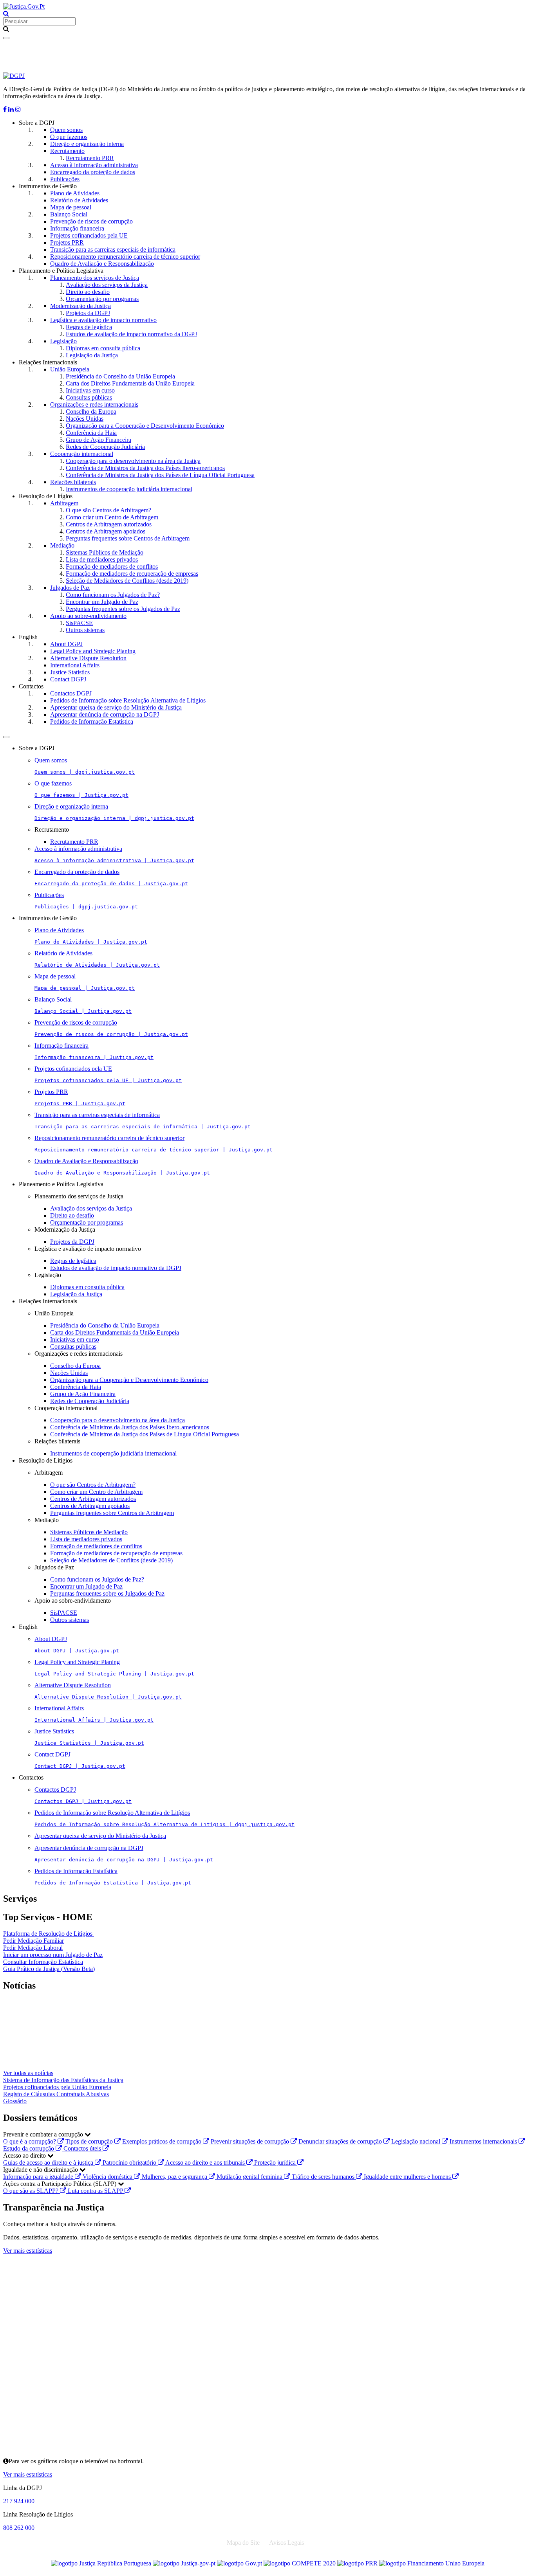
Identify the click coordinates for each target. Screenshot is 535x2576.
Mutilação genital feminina (250, 2177)
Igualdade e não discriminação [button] (41, 2170)
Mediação (62, 545)
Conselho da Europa (91, 412)
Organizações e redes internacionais (94, 404)
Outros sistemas (85, 630)
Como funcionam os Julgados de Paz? (113, 595)
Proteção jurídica (276, 2163)
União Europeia (70, 369)
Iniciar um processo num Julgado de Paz (53, 1955)
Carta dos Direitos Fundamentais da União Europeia (130, 383)
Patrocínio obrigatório (130, 2163)
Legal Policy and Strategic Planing (93, 651)
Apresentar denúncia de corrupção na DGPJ (105, 714)
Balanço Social (69, 214)
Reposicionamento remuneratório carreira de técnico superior (125, 257)
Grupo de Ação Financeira (99, 440)
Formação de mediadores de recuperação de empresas (132, 574)
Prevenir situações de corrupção (251, 2141)
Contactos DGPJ (71, 693)
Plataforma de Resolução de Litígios (49, 1934)
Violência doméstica (108, 2177)
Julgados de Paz (70, 588)
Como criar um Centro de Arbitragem (112, 517)
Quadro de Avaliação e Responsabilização (102, 264)
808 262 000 (19, 2528)
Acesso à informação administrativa (94, 165)
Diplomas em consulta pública (103, 348)
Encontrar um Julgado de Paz (102, 602)
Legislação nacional (417, 2141)
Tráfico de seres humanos (324, 2177)
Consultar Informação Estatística (43, 1962)
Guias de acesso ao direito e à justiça (49, 2163)
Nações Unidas (85, 419)
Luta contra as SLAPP (96, 2191)
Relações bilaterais (73, 482)
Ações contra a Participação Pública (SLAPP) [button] (61, 2184)
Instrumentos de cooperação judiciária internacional (129, 489)
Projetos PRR (67, 242)
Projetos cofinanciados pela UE (89, 235)
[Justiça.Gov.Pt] (24, 6)
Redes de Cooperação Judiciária (105, 447)
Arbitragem (64, 503)
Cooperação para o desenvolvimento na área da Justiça (133, 461)
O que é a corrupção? (30, 2141)
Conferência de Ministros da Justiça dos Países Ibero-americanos (145, 468)
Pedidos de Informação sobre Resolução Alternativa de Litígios (128, 700)
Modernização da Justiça (80, 306)
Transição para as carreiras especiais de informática (113, 249)
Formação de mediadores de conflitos (112, 567)
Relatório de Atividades (79, 200)
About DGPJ (66, 644)
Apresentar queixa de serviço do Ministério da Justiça (116, 707)
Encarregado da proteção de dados (93, 172)
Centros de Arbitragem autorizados (109, 524)
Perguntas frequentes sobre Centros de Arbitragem (128, 538)
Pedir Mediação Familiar (33, 1941)
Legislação (63, 341)
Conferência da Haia (91, 433)
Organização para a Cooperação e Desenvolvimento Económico (145, 426)
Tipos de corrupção (90, 2141)
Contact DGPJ (68, 679)
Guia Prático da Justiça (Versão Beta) (49, 1969)
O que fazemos (69, 137)
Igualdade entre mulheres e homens (408, 2177)
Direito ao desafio (88, 292)
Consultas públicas (89, 397)
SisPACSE (79, 623)
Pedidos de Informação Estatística (92, 721)
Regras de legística (89, 327)
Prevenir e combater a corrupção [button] (44, 2134)
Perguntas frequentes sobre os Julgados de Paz (123, 609)
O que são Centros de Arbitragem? (108, 510)
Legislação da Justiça (92, 355)
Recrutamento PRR (90, 158)
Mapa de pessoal (71, 207)
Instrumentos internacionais (484, 2141)
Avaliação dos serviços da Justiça (107, 285)
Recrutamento (67, 151)
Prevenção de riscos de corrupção (91, 221)
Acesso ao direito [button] (25, 2155)
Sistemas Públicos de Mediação (105, 552)
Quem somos (66, 130)
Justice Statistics (70, 672)
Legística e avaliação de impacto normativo (103, 320)
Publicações (65, 179)
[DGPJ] (14, 76)
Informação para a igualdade (39, 2177)
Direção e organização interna (87, 144)
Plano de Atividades (75, 193)
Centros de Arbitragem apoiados (106, 531)
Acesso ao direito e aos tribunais (206, 2163)
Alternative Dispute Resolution (88, 658)
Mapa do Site (243, 2543)
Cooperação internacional (82, 454)
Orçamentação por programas (102, 299)
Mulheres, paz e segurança (175, 2177)
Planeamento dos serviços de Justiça (95, 278)
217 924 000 (19, 2501)
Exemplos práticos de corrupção (163, 2141)
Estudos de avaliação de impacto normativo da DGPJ (131, 334)
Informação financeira (77, 228)
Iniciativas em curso (90, 390)
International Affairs (75, 665)
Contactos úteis (83, 2148)
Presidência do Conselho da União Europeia (120, 376)
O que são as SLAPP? (32, 2191)
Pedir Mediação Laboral (33, 1948)
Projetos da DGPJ (88, 313)
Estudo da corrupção (29, 2148)
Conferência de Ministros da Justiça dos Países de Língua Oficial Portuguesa (160, 475)
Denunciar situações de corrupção (341, 2141)
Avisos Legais (286, 2543)
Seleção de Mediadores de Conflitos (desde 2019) (127, 581)
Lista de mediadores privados (102, 559)
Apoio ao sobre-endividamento (88, 616)
